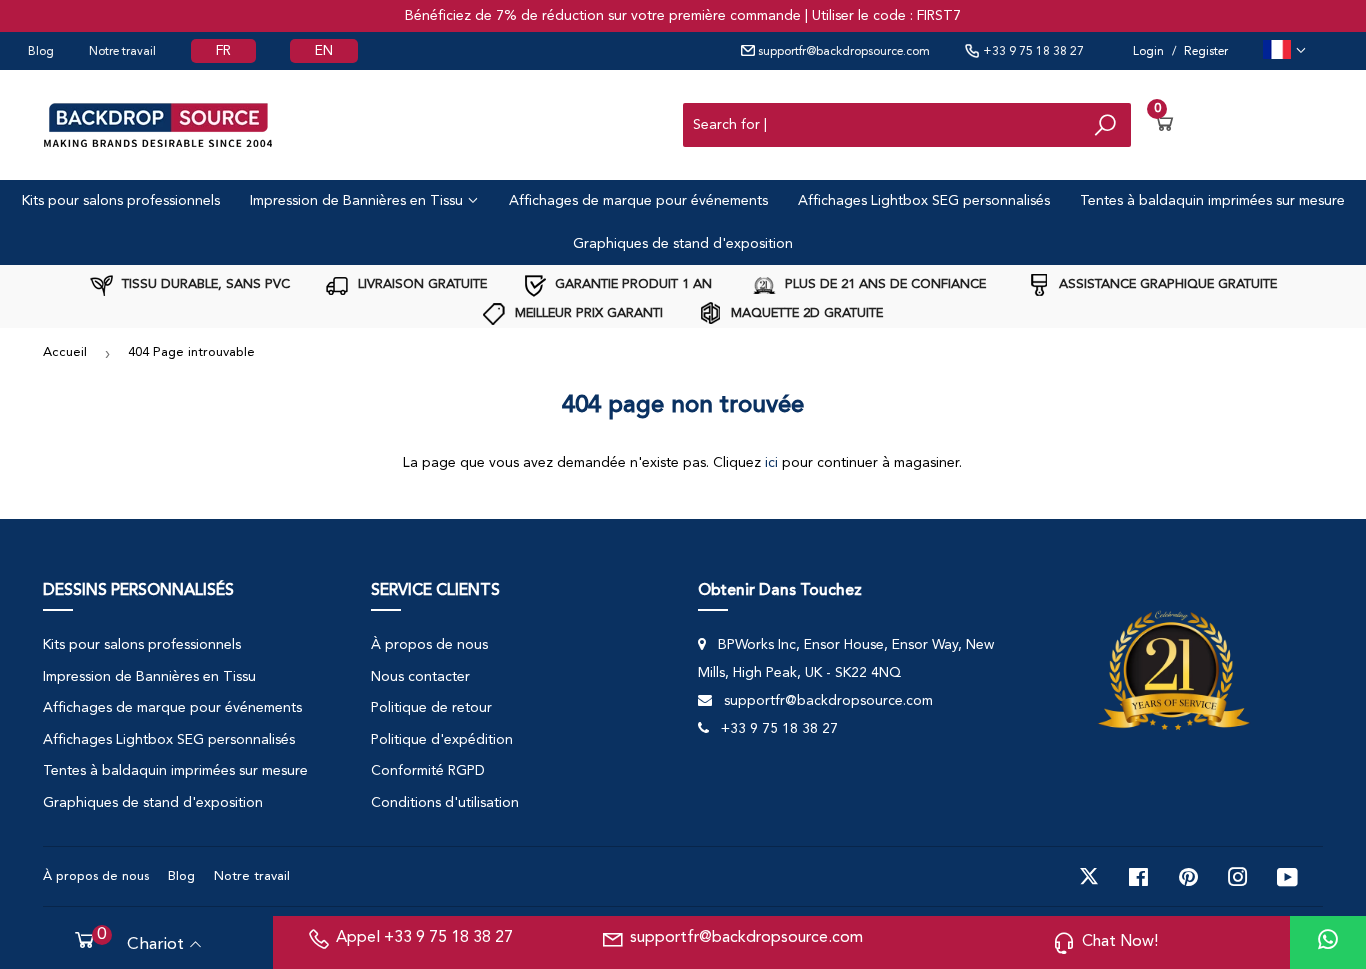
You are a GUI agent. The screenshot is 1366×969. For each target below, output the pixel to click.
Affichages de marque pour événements (638, 201)
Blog (41, 52)
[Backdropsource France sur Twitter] (1089, 877)
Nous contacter (420, 677)
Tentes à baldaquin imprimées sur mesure (1212, 201)
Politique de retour (431, 708)
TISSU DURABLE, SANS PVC (204, 284)
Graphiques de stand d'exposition (683, 244)
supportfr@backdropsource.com (842, 52)
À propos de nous (429, 645)
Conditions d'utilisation (445, 803)
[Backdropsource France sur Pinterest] (1188, 877)
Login (1148, 52)
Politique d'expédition (442, 740)
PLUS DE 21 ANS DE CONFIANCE (883, 284)
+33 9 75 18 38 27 (1032, 52)
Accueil (65, 352)
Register (1206, 52)
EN (324, 51)
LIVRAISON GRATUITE (420, 284)
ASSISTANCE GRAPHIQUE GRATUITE (1166, 284)
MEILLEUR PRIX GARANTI (587, 313)
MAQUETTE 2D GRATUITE (805, 313)
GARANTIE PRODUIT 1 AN (631, 284)
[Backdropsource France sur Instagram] (1238, 877)
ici (771, 463)
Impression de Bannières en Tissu (358, 201)
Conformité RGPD (428, 771)
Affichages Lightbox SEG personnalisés (924, 201)
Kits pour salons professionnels (121, 201)
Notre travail (122, 52)
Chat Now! (1120, 942)
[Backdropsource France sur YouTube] (1287, 877)
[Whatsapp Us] (1328, 942)
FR (223, 51)
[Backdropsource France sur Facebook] (1138, 877)
